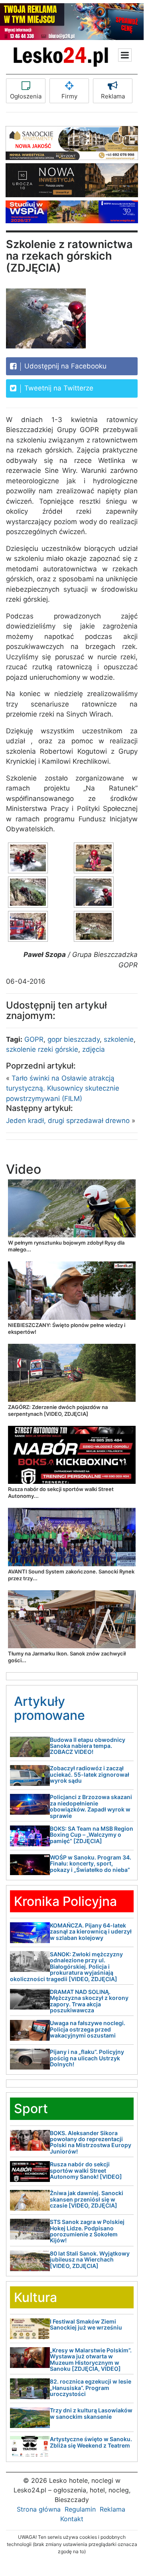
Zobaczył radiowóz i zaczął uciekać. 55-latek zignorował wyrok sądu (90, 1774)
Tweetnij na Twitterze (58, 388)
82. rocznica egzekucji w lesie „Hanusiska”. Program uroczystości (91, 2388)
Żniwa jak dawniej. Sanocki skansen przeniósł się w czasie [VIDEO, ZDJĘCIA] (87, 2199)
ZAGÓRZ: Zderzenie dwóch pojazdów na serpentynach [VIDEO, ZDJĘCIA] (58, 1410)
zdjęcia (94, 1049)
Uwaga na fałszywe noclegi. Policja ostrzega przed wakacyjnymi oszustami (88, 2029)
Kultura (36, 2297)
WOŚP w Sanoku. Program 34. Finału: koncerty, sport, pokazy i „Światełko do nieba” (91, 1863)
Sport (31, 2109)
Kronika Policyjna (65, 1901)
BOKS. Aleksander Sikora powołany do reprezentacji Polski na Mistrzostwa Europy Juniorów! (91, 2142)
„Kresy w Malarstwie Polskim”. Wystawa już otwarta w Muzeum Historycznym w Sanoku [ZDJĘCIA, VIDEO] (91, 2359)
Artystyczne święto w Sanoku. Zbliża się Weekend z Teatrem (91, 2442)
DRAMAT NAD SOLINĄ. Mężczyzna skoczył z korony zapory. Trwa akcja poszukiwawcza (89, 2001)
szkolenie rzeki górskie (42, 1049)
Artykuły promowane (49, 1708)
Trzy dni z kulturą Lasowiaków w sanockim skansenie (91, 2413)
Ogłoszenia (26, 96)
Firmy (69, 96)
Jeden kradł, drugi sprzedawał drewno (68, 1121)
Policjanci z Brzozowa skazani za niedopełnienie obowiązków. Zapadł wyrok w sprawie (91, 1806)
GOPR (34, 1039)
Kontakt (72, 2519)
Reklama (113, 96)
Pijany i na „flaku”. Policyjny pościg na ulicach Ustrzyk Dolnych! (87, 2058)
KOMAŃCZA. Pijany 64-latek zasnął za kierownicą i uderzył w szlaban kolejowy (91, 1931)
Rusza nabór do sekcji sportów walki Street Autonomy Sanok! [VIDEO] (86, 2170)
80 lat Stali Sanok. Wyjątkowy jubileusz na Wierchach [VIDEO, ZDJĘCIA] (90, 2260)
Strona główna (39, 2509)
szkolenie (119, 1039)
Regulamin (80, 2509)
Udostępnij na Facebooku (64, 366)
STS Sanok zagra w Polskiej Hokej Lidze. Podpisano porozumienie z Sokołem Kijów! (87, 2231)
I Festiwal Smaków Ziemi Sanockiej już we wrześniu (86, 2324)
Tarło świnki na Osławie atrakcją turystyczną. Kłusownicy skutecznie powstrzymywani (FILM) (63, 1088)
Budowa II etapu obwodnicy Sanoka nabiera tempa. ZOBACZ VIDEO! (88, 1746)
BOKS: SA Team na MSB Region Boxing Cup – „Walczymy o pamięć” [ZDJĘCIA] (92, 1835)
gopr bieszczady (74, 1039)
